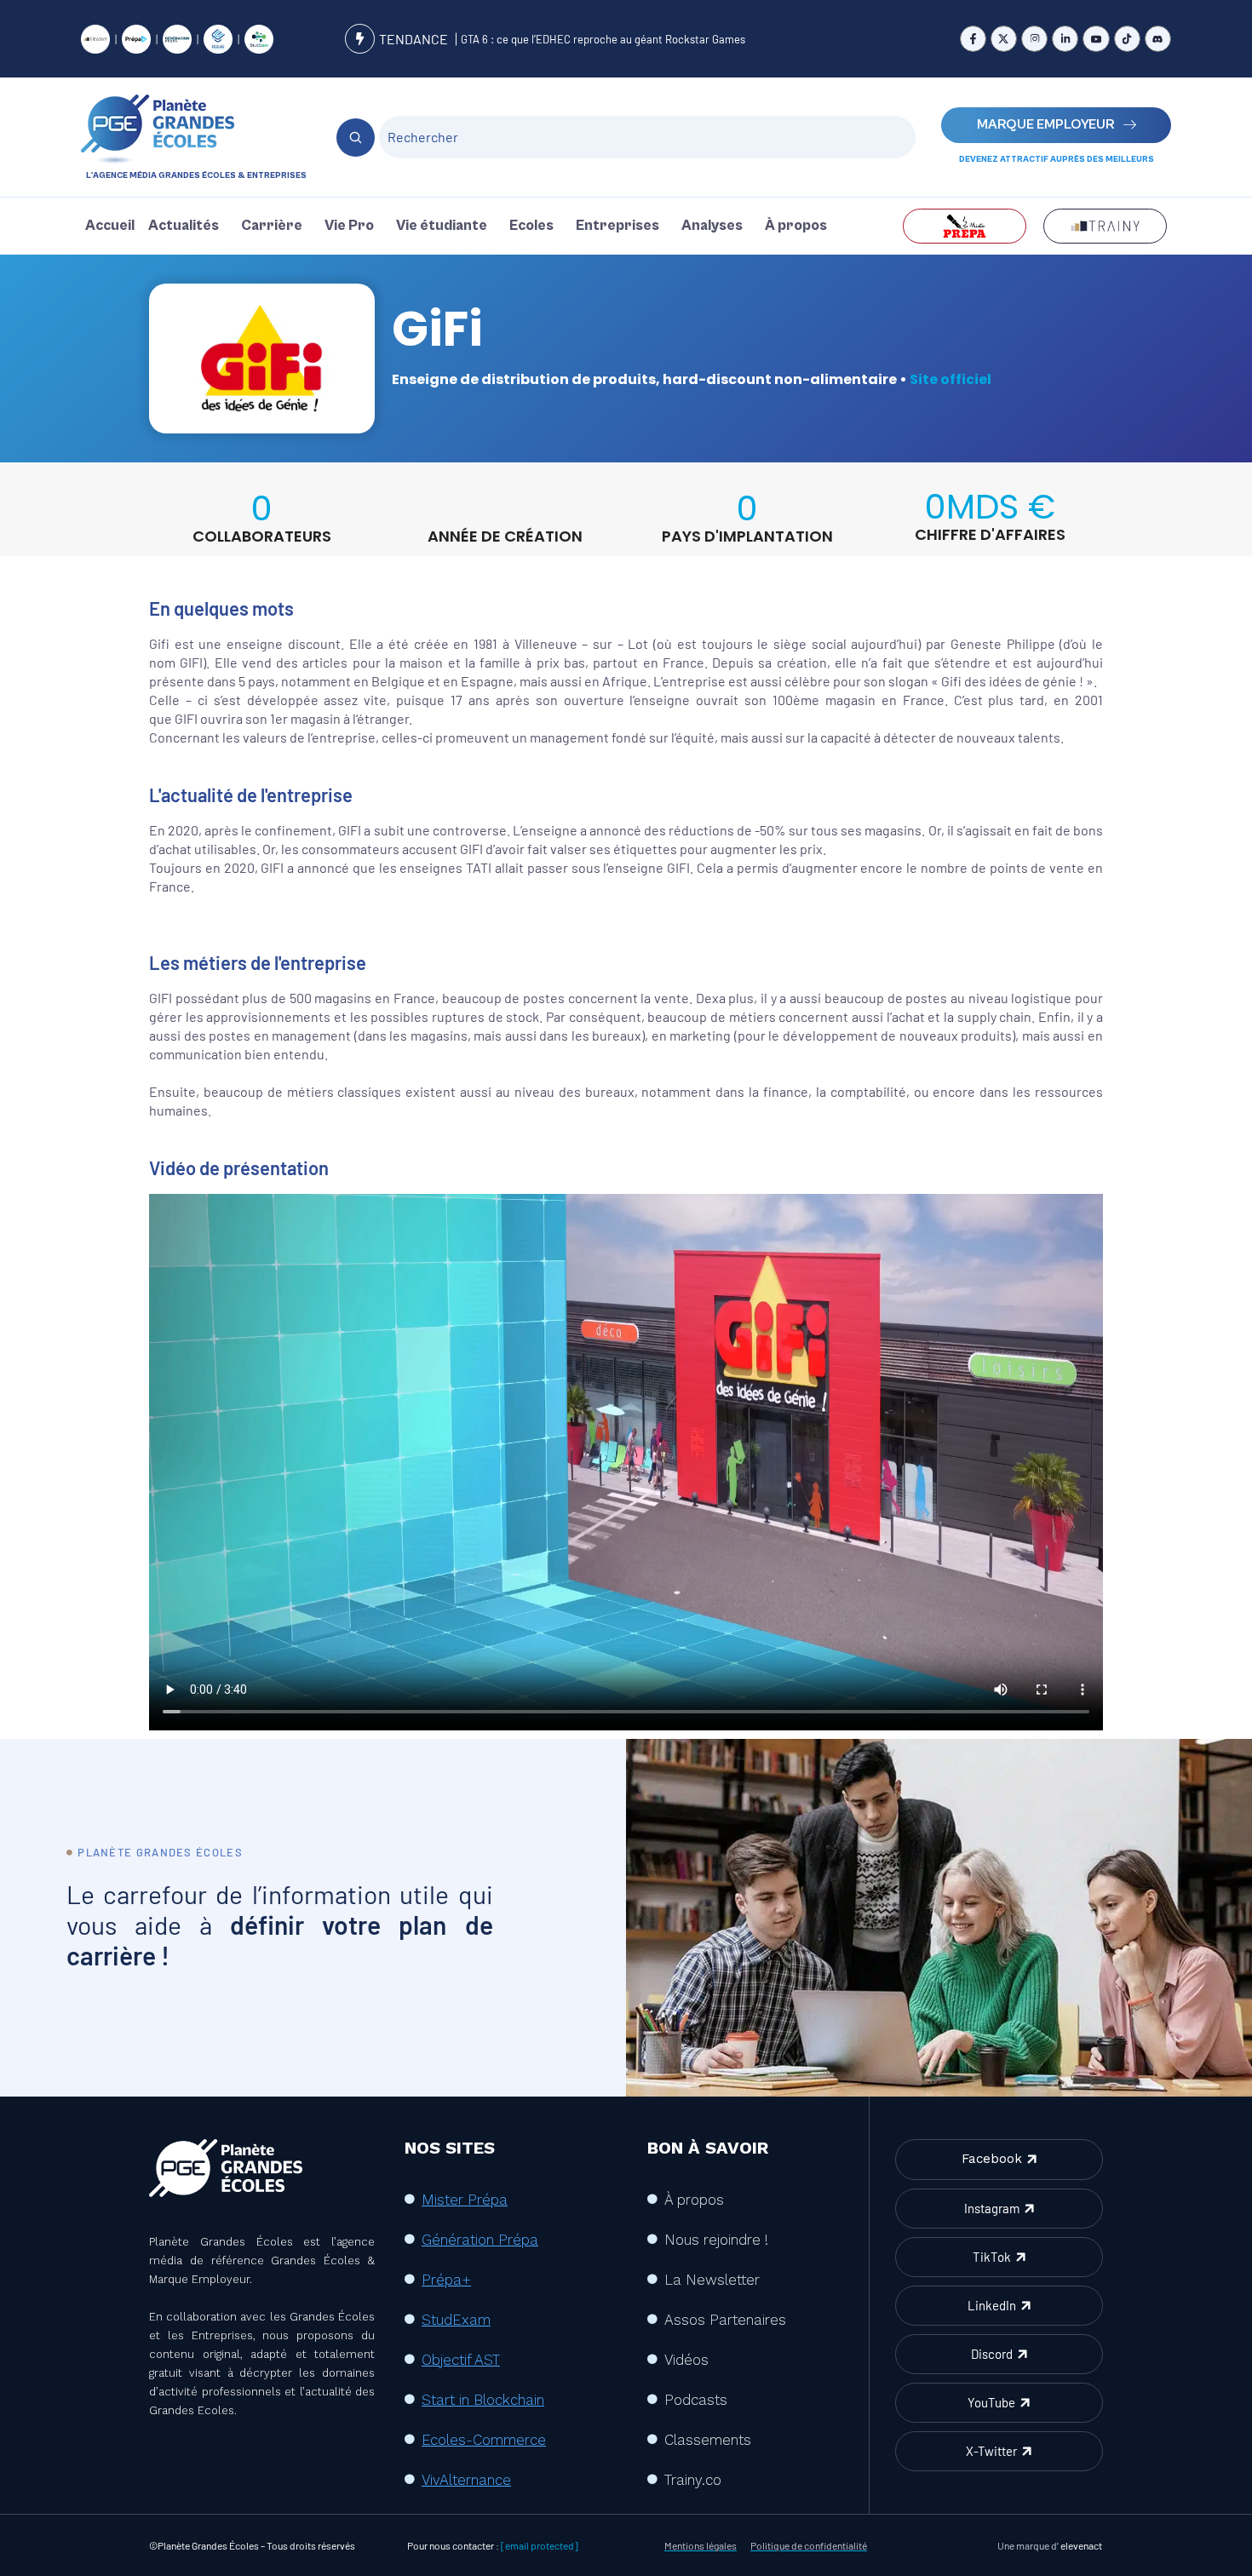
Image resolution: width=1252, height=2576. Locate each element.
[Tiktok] (1127, 39)
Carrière (272, 226)
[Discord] (1158, 39)
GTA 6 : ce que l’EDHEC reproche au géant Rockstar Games (603, 39)
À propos (796, 226)
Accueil (110, 226)
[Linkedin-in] (1065, 39)
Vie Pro (349, 226)
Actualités (184, 226)
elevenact (1081, 2545)
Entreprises (617, 226)
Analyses (712, 226)
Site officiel (950, 379)
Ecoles (531, 226)
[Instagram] (1034, 39)
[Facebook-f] (973, 39)
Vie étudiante (442, 226)
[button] (188, 226)
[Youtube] (1096, 39)
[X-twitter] (1004, 39)
